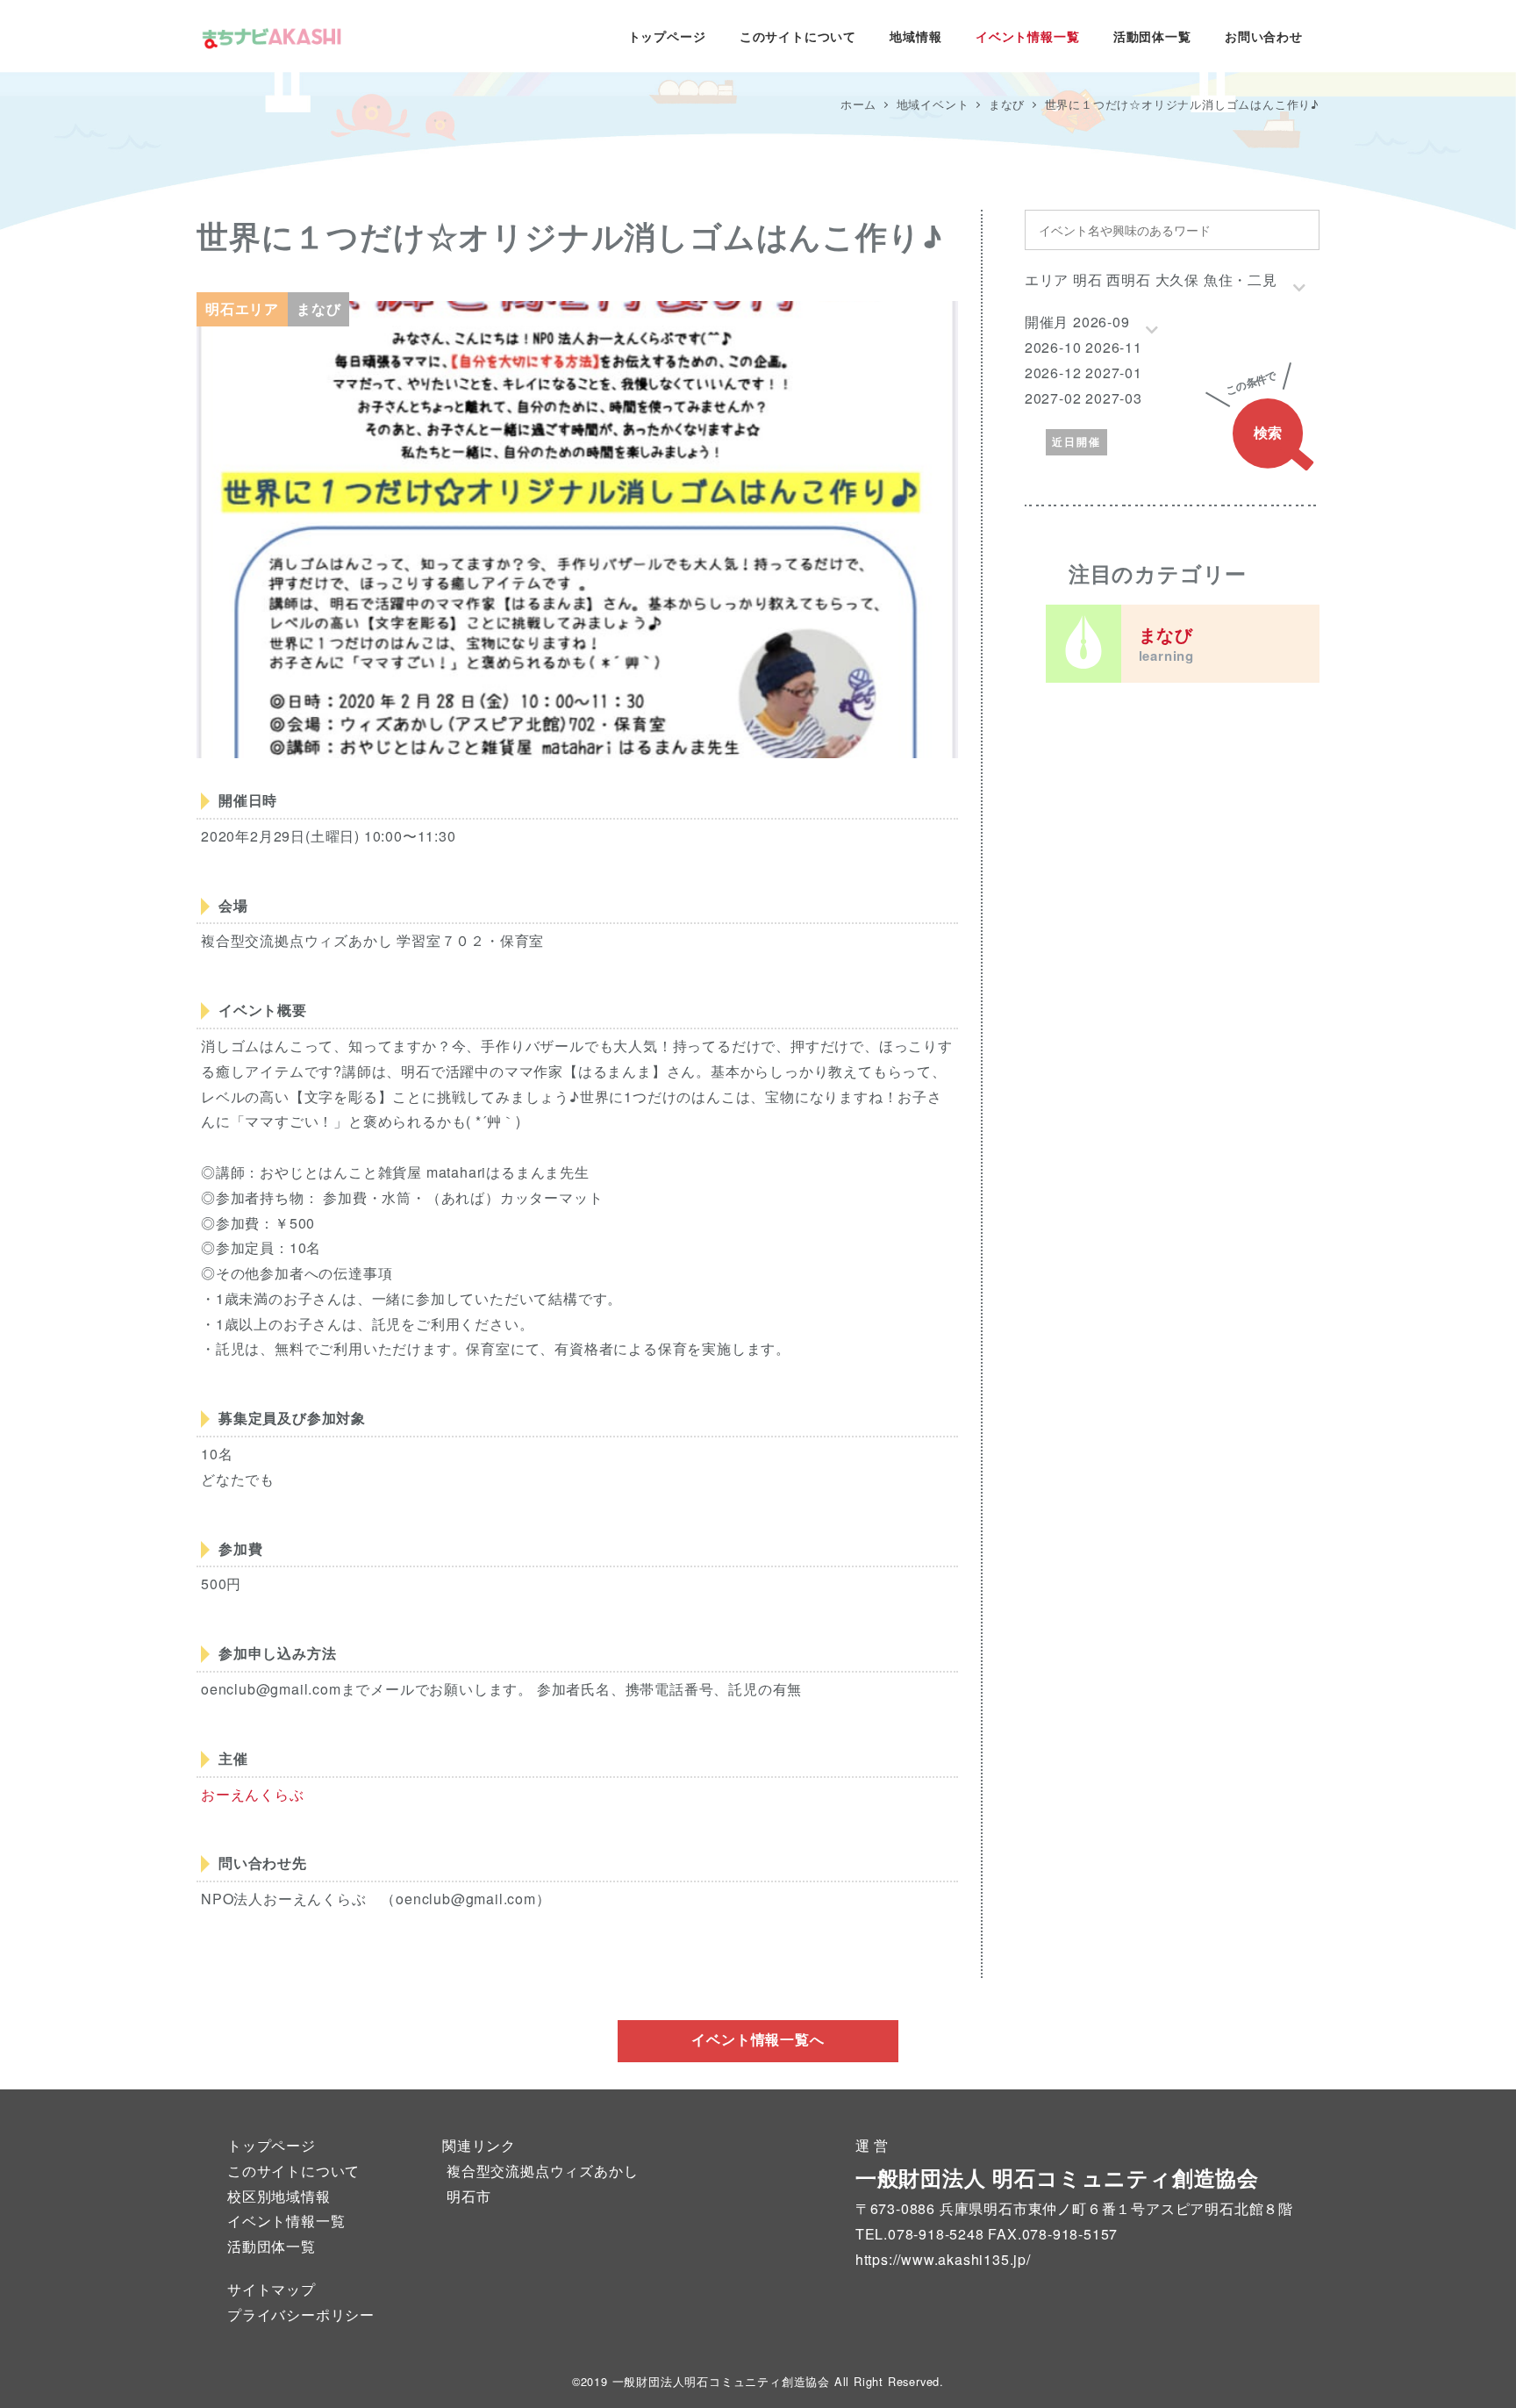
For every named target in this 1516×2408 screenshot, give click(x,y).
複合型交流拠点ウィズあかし (542, 2171)
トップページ (272, 2145)
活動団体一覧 (272, 2246)
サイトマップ (272, 2289)
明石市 (468, 2196)
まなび (1166, 643)
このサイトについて (293, 2171)
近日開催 (1076, 441)
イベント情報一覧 (286, 2221)
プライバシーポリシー (301, 2315)
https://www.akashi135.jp (941, 2259)
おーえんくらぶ (253, 1794)
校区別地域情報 (279, 2196)
